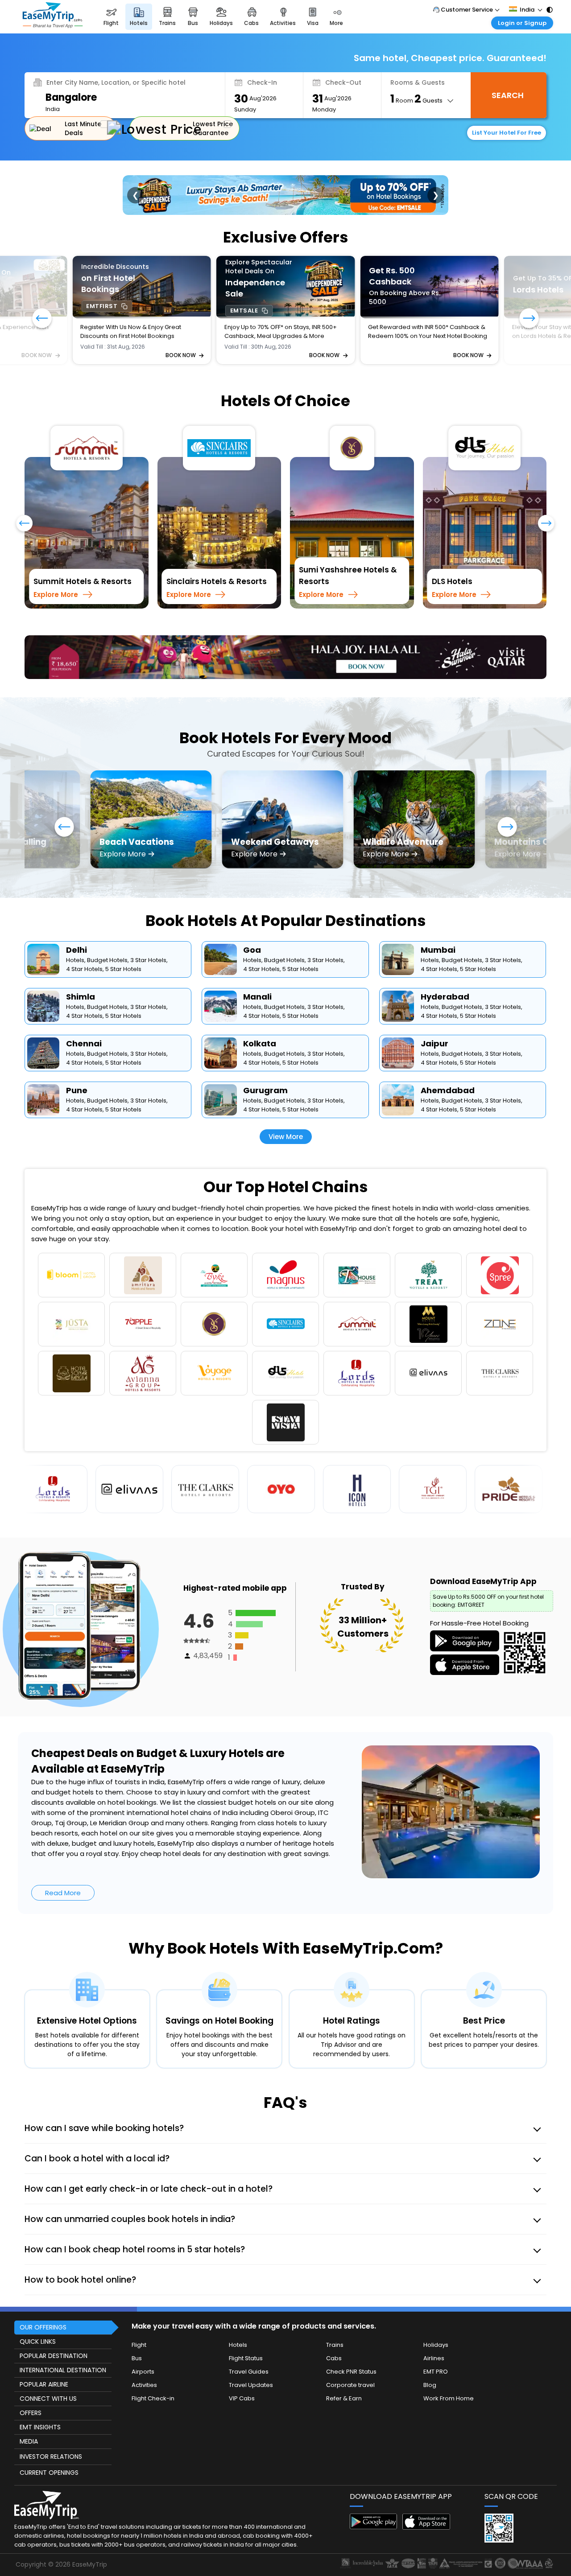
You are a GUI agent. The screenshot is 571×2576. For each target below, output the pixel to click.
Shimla (81, 961)
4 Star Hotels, (85, 933)
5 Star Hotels (123, 933)
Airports (143, 2336)
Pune (77, 1055)
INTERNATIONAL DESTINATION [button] (63, 2334)
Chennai (84, 1008)
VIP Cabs (242, 2363)
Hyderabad (445, 961)
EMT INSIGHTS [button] (40, 2391)
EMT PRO (436, 2336)
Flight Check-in (153, 2363)
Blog (430, 2349)
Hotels (238, 2309)
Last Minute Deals (83, 128)
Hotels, (76, 924)
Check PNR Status (351, 2336)
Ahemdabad (448, 1055)
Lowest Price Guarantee (213, 128)
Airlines (434, 2323)
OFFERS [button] (31, 2377)
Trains (335, 2309)
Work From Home (449, 2363)
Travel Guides (249, 2336)
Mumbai (438, 914)
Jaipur (434, 1008)
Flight (139, 2309)
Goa (252, 914)
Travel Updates (251, 2349)
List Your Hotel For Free (507, 133)
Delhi (77, 914)
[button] (529, 319)
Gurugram (265, 1055)
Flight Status (246, 2323)
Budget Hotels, (108, 924)
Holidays (436, 2309)
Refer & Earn (344, 2363)
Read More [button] (63, 1857)
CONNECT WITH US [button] (48, 2363)
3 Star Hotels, (149, 924)
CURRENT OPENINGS (49, 2437)
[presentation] (24, 527)
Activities (144, 2349)
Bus (137, 2323)
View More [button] (286, 1101)
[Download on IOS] (426, 2492)
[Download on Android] (374, 2492)
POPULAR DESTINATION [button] (54, 2320)
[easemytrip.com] (53, 26)
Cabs (334, 2323)
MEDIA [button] (29, 2406)
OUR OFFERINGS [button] (43, 2292)
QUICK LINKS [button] (38, 2306)
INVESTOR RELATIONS (51, 2421)
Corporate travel (350, 2349)
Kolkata (260, 1008)
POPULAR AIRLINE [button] (44, 2349)
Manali (257, 961)
